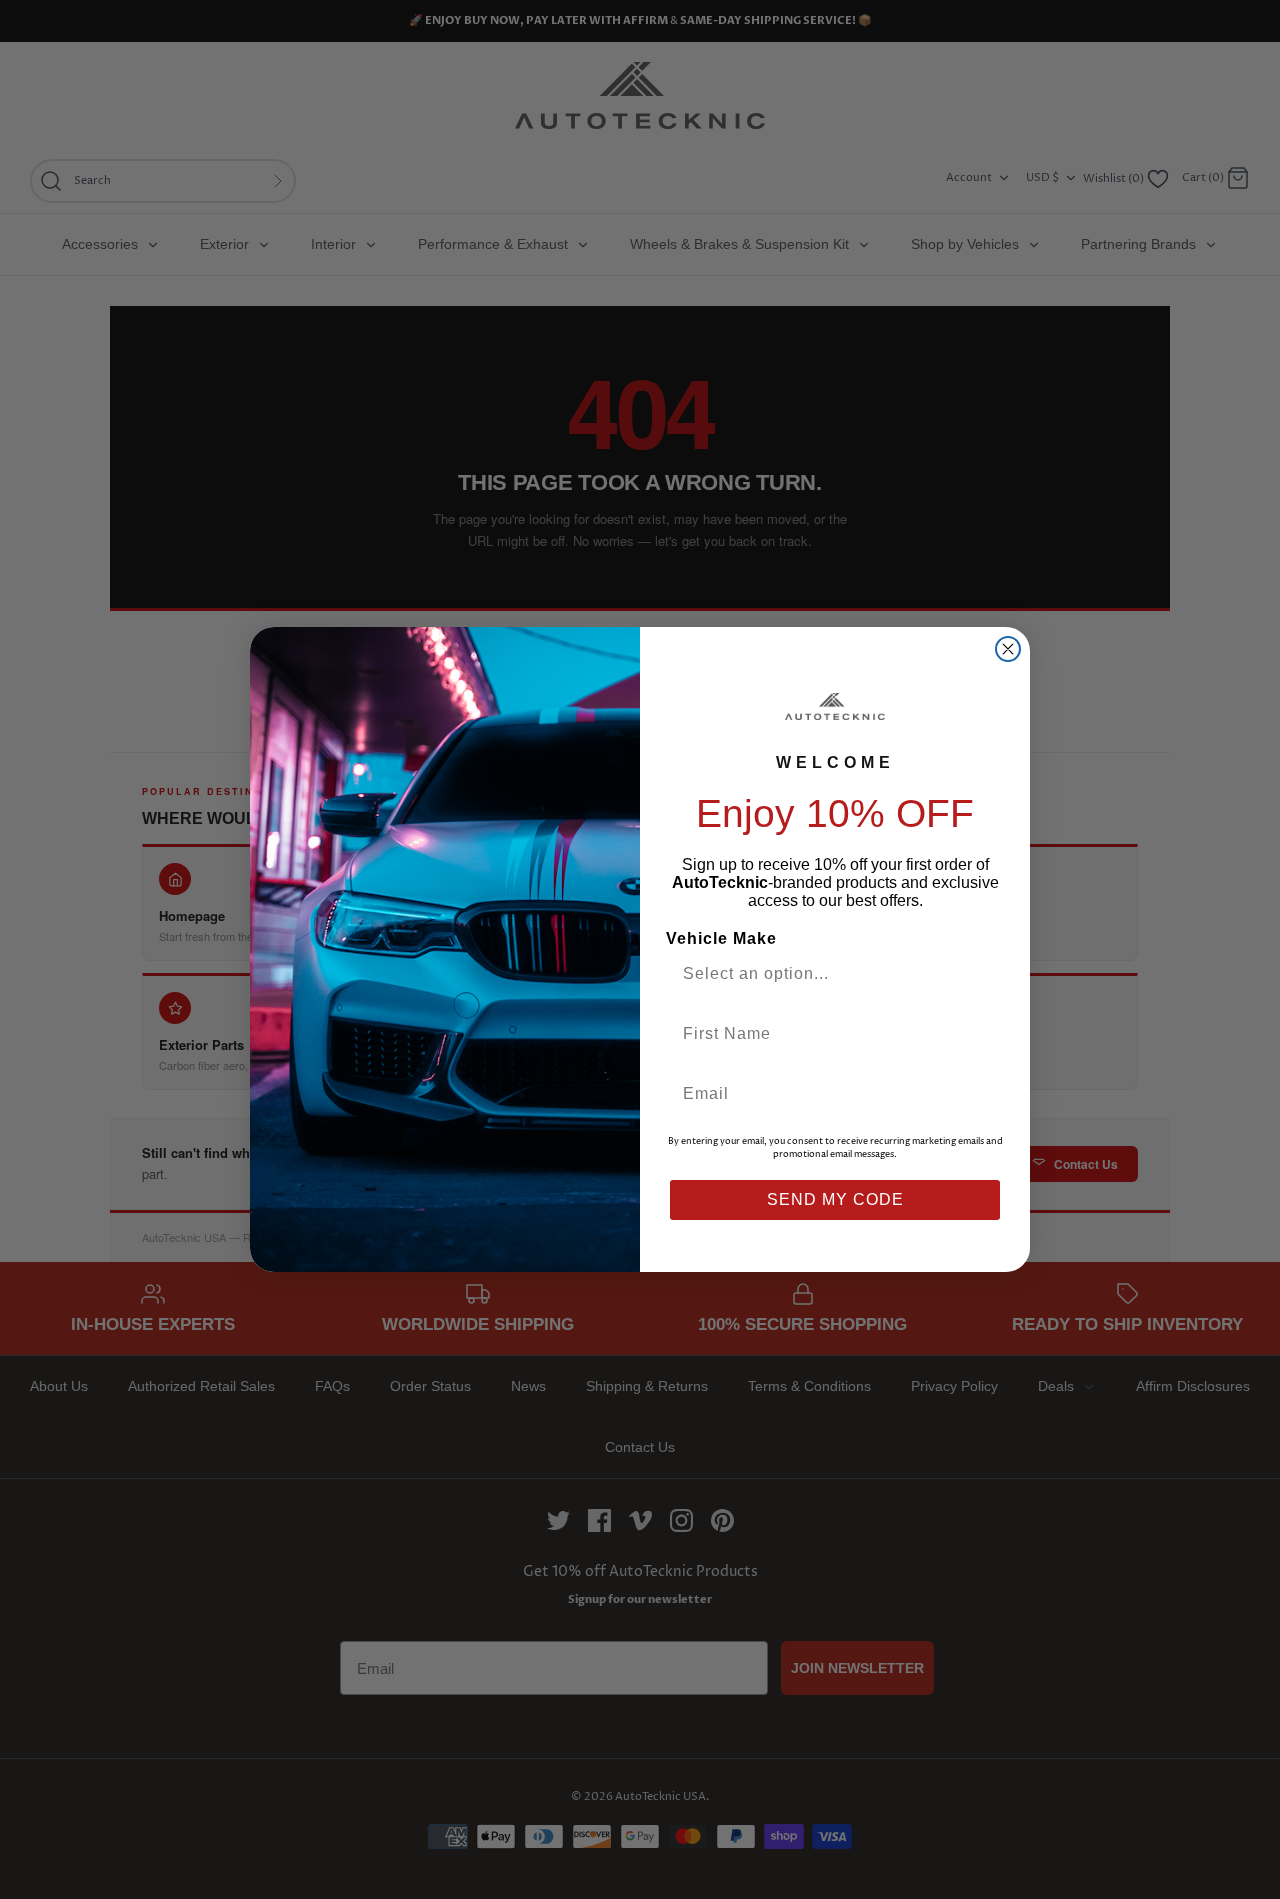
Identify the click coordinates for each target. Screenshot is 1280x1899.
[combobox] (827, 974)
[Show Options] (983, 974)
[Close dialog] (1008, 649)
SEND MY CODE (835, 1199)
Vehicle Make (721, 938)
